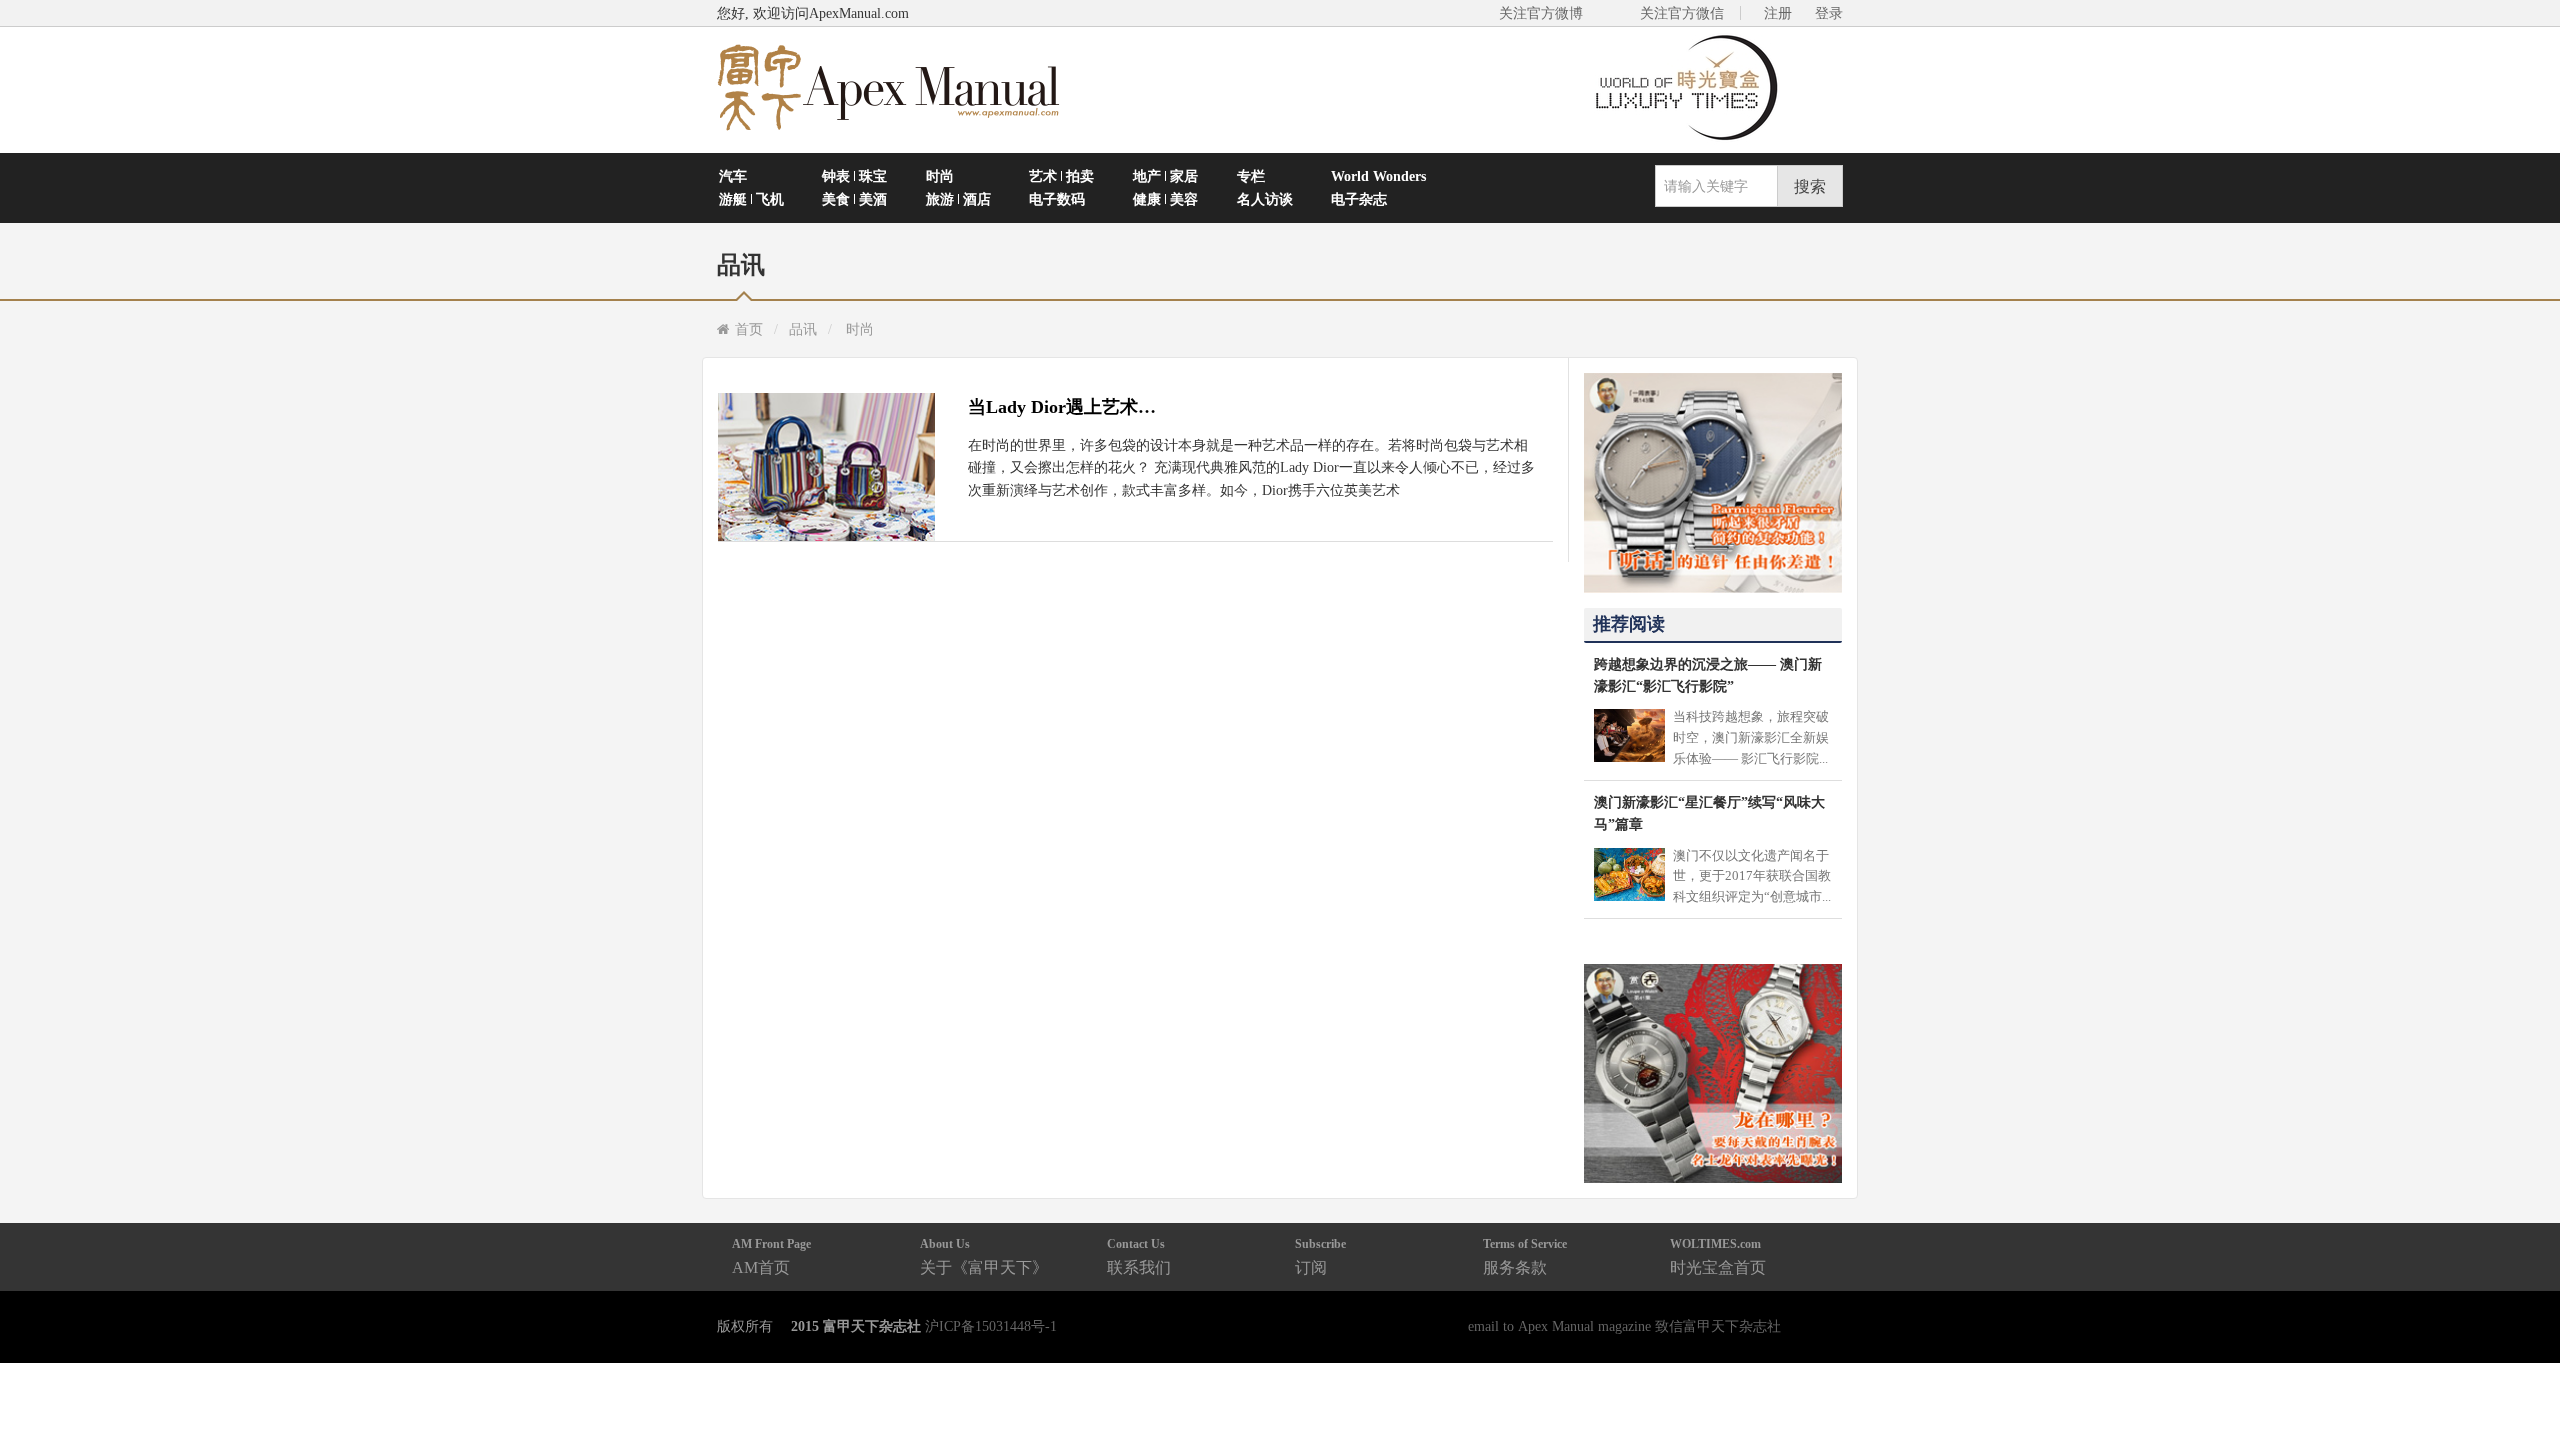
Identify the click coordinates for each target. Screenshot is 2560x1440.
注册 (1778, 13)
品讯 (803, 329)
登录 (1829, 13)
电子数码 (1057, 199)
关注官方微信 (1682, 13)
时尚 (940, 176)
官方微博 (2521, 1377)
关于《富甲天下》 (984, 1256)
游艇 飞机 (751, 199)
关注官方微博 (1541, 13)
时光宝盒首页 (1718, 1256)
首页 (749, 329)
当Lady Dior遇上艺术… (1062, 407)
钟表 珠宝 (854, 176)
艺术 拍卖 (1061, 176)
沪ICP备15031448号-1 (991, 1326)
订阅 (1320, 1256)
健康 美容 (1165, 199)
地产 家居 (1165, 176)
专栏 (1251, 176)
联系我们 (1139, 1256)
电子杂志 (1359, 199)
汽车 (733, 176)
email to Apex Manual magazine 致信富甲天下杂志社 (1624, 1326)
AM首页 (771, 1256)
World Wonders (1378, 176)
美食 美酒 (854, 199)
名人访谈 (1265, 199)
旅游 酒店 (958, 199)
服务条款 (1525, 1256)
